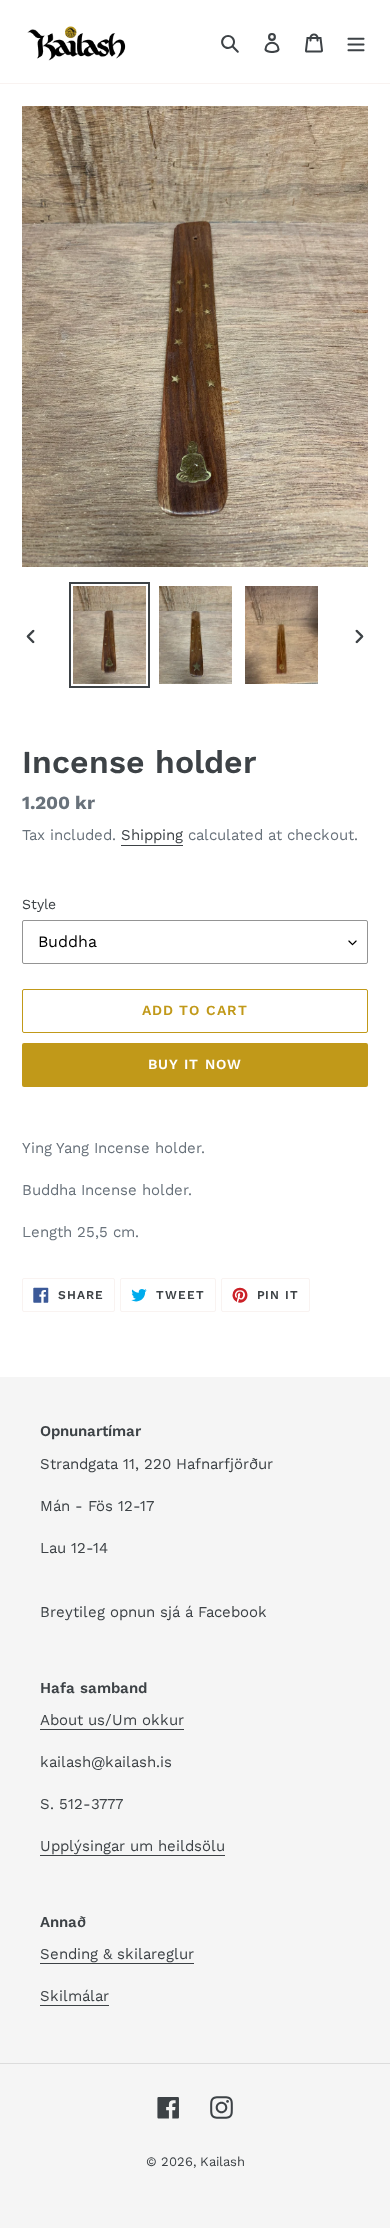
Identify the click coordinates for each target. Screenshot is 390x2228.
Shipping (152, 835)
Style (39, 904)
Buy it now (195, 1064)
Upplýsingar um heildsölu (132, 1846)
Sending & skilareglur (117, 1954)
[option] (110, 634)
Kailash (222, 2161)
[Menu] (356, 42)
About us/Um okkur (112, 1720)
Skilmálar (74, 1996)
